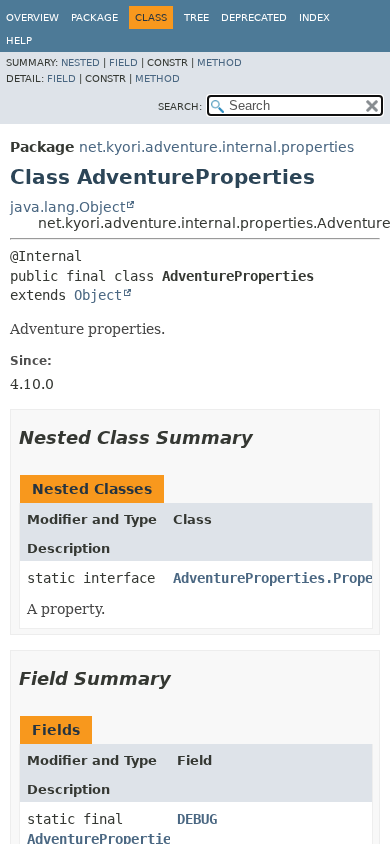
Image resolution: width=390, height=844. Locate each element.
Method (219, 62)
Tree (196, 17)
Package (94, 17)
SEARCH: (180, 106)
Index (314, 17)
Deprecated (254, 17)
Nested (80, 62)
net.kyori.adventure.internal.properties (216, 147)
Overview (32, 17)
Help (19, 40)
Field (123, 62)
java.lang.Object (67, 207)
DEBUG (197, 819)
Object (98, 295)
